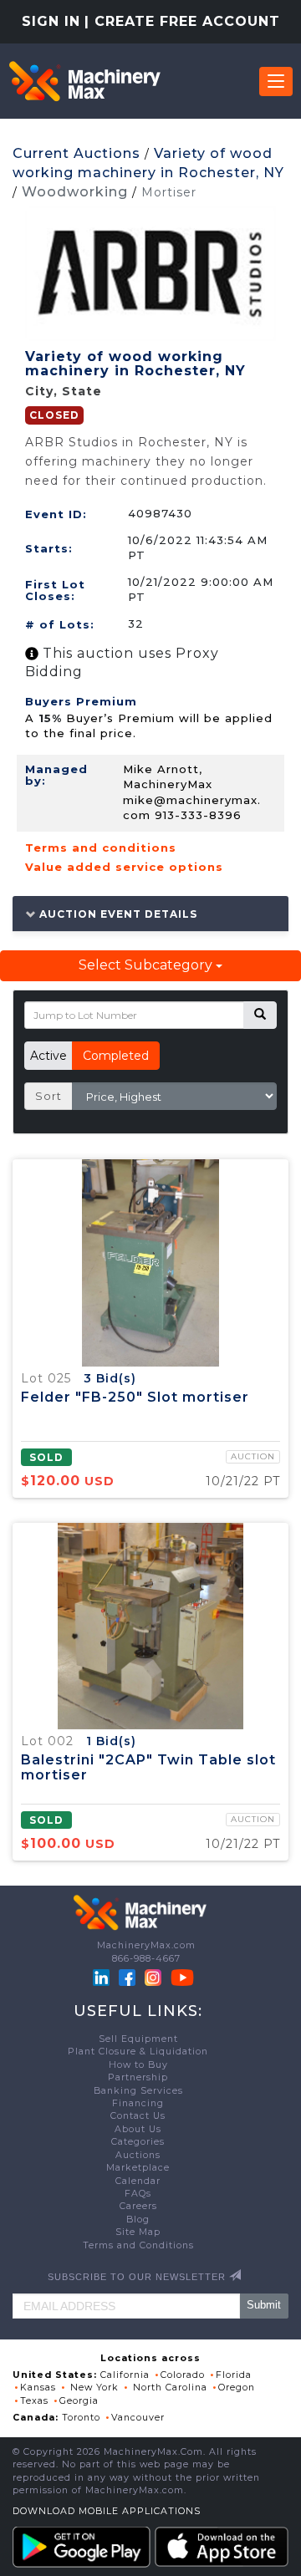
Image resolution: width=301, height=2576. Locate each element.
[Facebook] (127, 1977)
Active (48, 1056)
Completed (116, 1056)
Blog (138, 2220)
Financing (138, 2103)
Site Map (138, 2232)
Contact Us (138, 2116)
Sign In (51, 21)
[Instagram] (155, 1977)
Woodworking (75, 192)
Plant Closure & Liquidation (138, 2052)
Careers (138, 2206)
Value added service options (124, 867)
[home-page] (84, 81)
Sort (48, 1096)
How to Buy (138, 2065)
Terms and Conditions (138, 2245)
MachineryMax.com (146, 1945)
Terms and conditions (101, 848)
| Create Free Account (182, 21)
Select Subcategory (147, 965)
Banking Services (138, 2091)
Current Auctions (77, 153)
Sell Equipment (138, 2039)
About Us (138, 2129)
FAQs (138, 2194)
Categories (138, 2142)
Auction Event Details (117, 914)
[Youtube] (182, 1977)
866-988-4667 (146, 1959)
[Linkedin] (103, 1977)
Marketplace (138, 2168)
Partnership (138, 2077)
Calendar (138, 2181)
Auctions (138, 2155)
